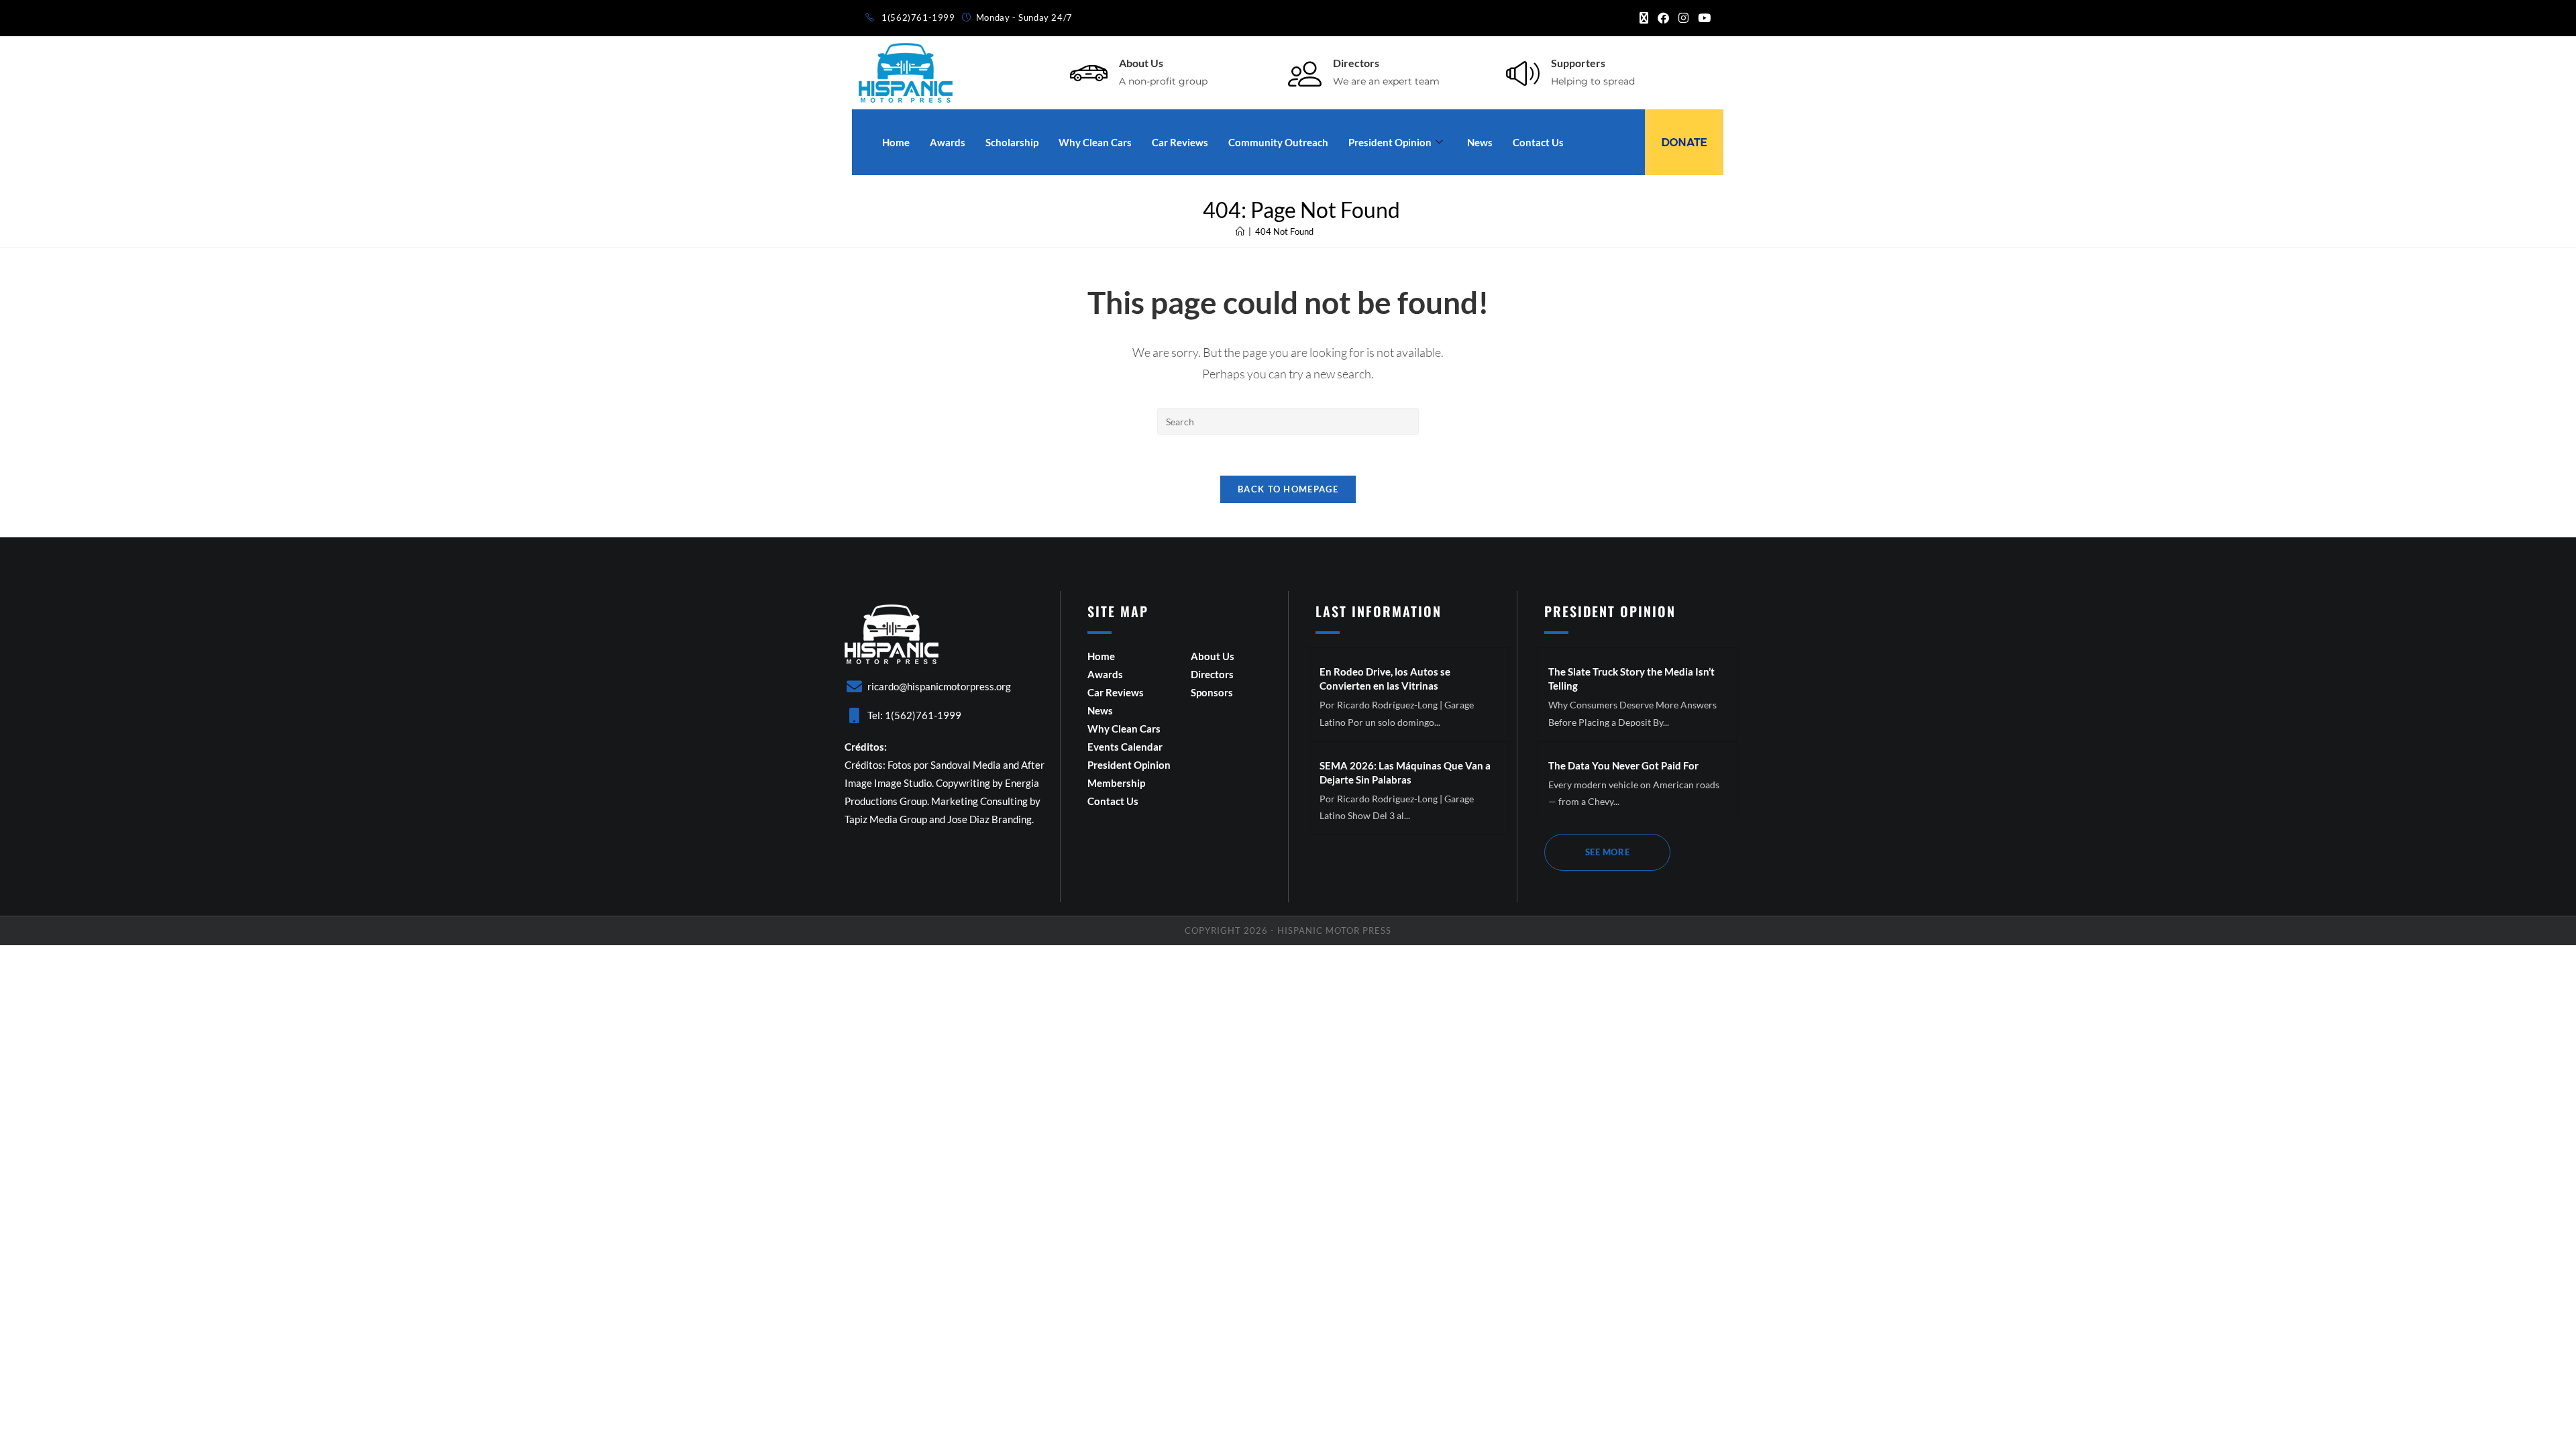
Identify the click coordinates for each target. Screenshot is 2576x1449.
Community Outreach (1278, 142)
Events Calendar (1125, 747)
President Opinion (1390, 142)
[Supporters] (1523, 73)
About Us (1141, 63)
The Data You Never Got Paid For (1623, 765)
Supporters (1578, 63)
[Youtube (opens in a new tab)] (1702, 18)
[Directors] (1305, 73)
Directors (1356, 63)
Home (896, 142)
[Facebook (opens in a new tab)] (1663, 18)
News (1480, 142)
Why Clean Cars (1095, 142)
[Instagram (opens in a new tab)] (1683, 18)
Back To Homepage (1288, 489)
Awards (948, 142)
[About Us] (1089, 73)
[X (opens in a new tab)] (1644, 18)
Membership (1116, 783)
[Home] (1240, 231)
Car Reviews (1180, 142)
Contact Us (1538, 142)
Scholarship (1012, 142)
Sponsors (1212, 692)
